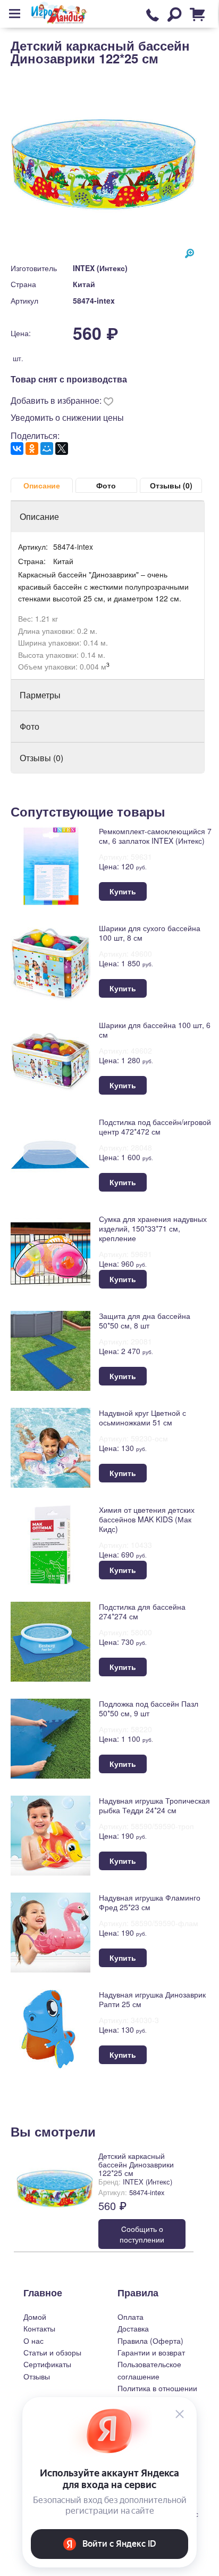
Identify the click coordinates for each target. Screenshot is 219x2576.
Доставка (133, 2328)
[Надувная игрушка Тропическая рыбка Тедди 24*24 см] (50, 1835)
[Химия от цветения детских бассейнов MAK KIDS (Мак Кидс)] (50, 1544)
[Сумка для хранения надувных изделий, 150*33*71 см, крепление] (50, 1253)
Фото (106, 485)
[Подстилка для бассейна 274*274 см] (50, 1641)
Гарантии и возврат (151, 2352)
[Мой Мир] (47, 449)
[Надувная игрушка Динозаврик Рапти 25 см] (50, 2029)
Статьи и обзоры (52, 2352)
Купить (123, 891)
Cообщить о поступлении (142, 2234)
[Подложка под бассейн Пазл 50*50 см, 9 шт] (50, 1738)
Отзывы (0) (171, 485)
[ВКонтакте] (17, 449)
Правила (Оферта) (150, 2341)
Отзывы (37, 2376)
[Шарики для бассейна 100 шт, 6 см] (50, 1059)
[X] (62, 449)
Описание (42, 485)
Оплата (130, 2317)
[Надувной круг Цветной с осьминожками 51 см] (50, 1447)
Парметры (40, 695)
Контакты (39, 2328)
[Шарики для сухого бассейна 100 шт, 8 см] (50, 962)
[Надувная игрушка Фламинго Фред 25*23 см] (50, 1932)
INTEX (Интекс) (100, 268)
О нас (33, 2341)
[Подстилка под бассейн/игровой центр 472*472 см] (50, 1156)
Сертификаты (47, 2364)
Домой (35, 2317)
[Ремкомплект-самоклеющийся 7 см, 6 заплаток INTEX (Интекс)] (50, 865)
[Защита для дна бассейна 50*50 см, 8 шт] (50, 1350)
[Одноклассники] (32, 449)
